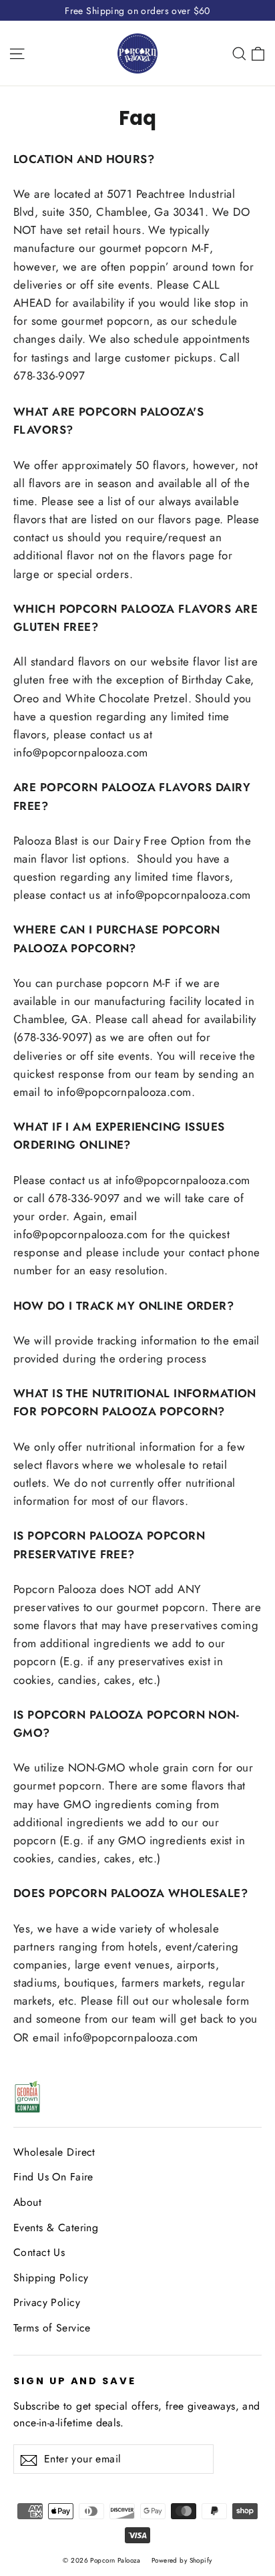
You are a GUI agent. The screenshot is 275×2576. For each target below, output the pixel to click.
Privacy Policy (47, 2302)
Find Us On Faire (53, 2177)
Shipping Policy (51, 2278)
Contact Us (39, 2252)
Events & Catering (56, 2228)
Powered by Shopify (182, 2560)
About (27, 2202)
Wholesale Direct (54, 2152)
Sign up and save (75, 2381)
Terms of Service (52, 2328)
